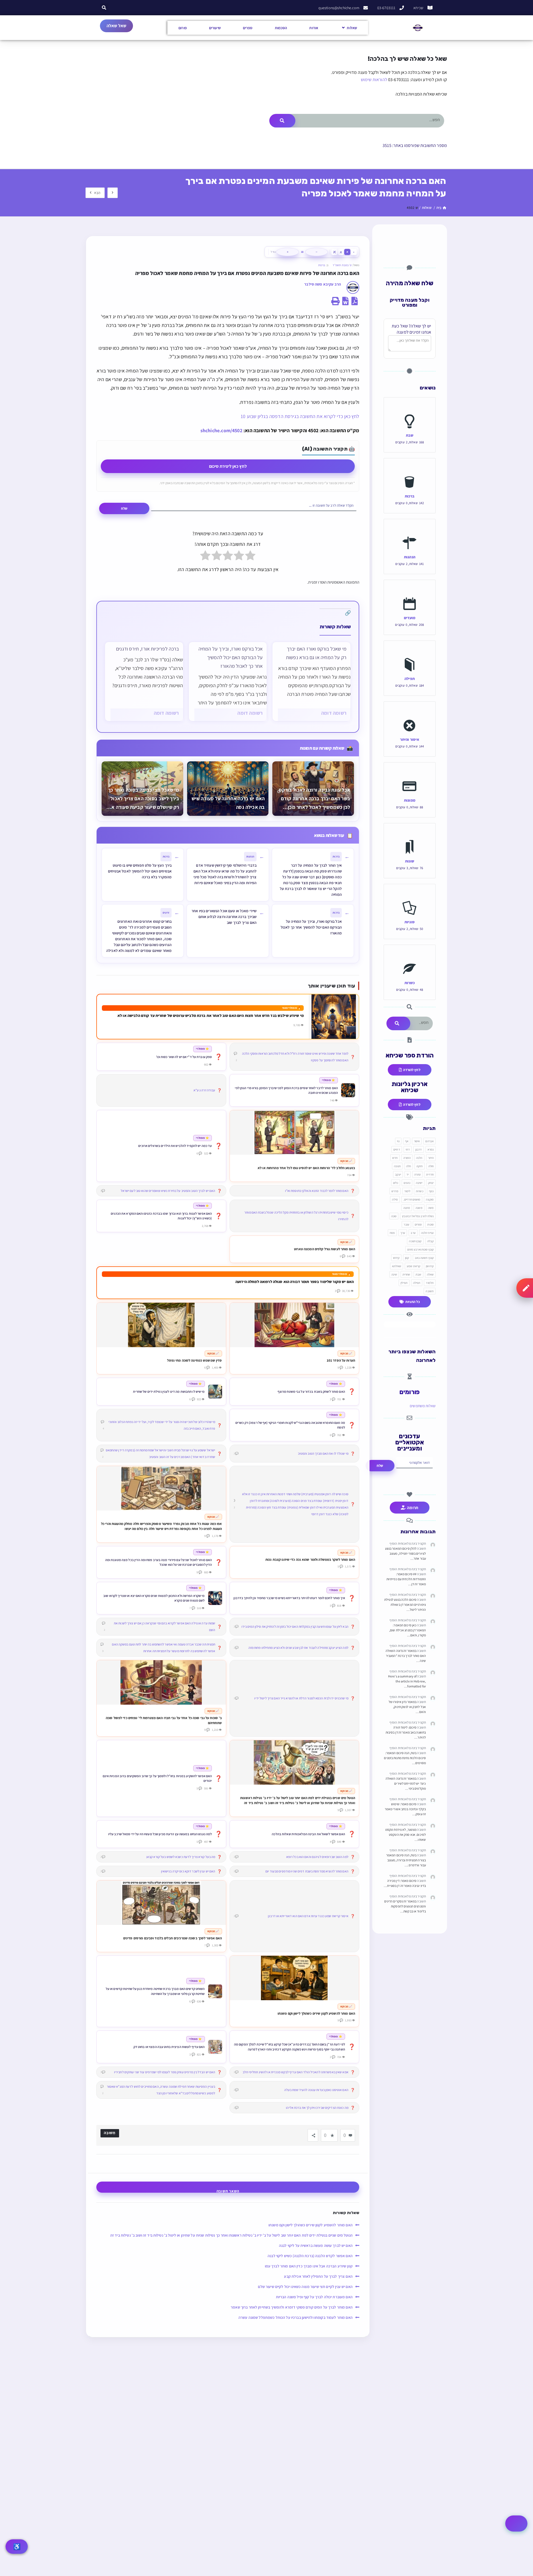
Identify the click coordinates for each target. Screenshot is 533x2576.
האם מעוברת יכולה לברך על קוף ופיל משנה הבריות (313, 2297)
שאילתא (397, 1266)
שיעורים (215, 28)
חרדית (430, 1174)
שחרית (406, 1274)
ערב (413, 1233)
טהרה (417, 1174)
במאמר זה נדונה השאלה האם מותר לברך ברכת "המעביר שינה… (406, 1656)
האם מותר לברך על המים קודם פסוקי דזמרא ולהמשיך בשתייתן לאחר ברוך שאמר (292, 2307)
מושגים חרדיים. (412, 1199)
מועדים (410, 618)
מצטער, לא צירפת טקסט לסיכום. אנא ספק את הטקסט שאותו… (406, 1835)
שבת (410, 435)
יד (408, 1174)
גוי (398, 1141)
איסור (417, 1141)
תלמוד (430, 1283)
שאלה (430, 1274)
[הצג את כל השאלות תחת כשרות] (410, 956)
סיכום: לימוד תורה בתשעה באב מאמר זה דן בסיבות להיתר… (406, 1732)
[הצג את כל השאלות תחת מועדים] (410, 591)
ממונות (410, 800)
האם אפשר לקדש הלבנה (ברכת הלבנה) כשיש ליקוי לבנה (310, 2256)
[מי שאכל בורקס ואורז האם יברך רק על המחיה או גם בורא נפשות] (311, 681)
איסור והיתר (410, 739)
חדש (395, 1158)
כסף (431, 1191)
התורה (407, 1158)
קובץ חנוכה (415, 1241)
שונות (410, 861)
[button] (104, 8)
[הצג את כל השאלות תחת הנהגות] (410, 531)
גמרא (431, 1149)
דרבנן (419, 1149)
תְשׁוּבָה (110, 2133)
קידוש (396, 1258)
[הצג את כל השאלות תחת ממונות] (410, 774)
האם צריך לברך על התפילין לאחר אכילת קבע (318, 2276)
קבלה (430, 1241)
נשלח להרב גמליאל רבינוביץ (418, 1216)
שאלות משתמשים (423, 1406)
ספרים (248, 28)
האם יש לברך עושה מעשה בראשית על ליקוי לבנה (316, 2245)
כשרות (410, 983)
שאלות (352, 28)
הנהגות (410, 557)
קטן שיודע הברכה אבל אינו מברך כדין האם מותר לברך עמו (309, 2266)
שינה (394, 1274)
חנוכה (397, 1166)
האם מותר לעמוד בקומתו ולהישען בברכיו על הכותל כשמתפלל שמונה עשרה (296, 2317)
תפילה (410, 678)
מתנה (407, 1208)
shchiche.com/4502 (221, 430)
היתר (431, 1158)
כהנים (407, 1183)
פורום (183, 28)
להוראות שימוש (374, 80)
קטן (407, 1258)
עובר (406, 1224)
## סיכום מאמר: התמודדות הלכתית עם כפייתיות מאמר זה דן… (406, 1579)
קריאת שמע (413, 1266)
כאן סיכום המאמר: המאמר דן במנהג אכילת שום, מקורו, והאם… (408, 1630)
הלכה (419, 1158)
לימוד (407, 1191)
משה (431, 1208)
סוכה (394, 1216)
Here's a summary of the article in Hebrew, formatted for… (407, 1681)
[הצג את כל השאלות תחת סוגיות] (410, 896)
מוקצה (430, 1199)
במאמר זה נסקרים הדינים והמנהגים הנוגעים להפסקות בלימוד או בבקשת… (405, 1906)
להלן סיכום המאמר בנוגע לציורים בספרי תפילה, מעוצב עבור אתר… (405, 1553)
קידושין (430, 1266)
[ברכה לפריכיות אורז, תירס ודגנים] (144, 681)
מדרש (395, 1191)
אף (407, 1141)
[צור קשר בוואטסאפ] (516, 2524)
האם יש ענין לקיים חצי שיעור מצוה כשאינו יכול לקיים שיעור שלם (305, 2287)
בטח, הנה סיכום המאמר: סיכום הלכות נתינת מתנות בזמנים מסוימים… (405, 1758)
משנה (419, 1208)
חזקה (419, 1166)
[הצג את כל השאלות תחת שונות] (410, 835)
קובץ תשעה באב (424, 1258)
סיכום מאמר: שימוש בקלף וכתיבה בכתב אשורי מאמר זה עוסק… (405, 1809)
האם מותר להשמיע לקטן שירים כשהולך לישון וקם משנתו (311, 2225)
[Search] (282, 121)
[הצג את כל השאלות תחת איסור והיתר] (410, 713)
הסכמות (281, 28)
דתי (408, 1149)
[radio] (250, 557)
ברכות (322, 265)
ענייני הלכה (427, 1233)
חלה (408, 1166)
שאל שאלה (116, 26)
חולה (431, 1166)
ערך (403, 1233)
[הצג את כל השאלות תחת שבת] (410, 409)
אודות (314, 28)
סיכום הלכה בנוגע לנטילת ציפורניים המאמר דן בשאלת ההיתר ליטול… (405, 1605)
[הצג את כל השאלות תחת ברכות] (410, 470)
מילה (395, 1199)
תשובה (430, 1291)
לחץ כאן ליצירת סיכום (228, 466)
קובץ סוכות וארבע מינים (420, 1249)
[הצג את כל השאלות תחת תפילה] (410, 652)
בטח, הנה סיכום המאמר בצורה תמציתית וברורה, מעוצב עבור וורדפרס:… (406, 1860)
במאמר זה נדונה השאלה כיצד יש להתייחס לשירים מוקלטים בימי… (406, 1783)
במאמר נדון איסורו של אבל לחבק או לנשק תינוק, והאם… (407, 1707)
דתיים (397, 1149)
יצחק (431, 1183)
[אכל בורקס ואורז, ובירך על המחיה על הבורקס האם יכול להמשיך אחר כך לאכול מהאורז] (228, 681)
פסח (392, 1233)
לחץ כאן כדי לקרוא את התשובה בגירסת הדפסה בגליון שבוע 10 (300, 416)
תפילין (404, 1283)
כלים (396, 1183)
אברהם (429, 1141)
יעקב (398, 1174)
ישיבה (419, 1183)
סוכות (430, 1224)
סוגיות (410, 922)
